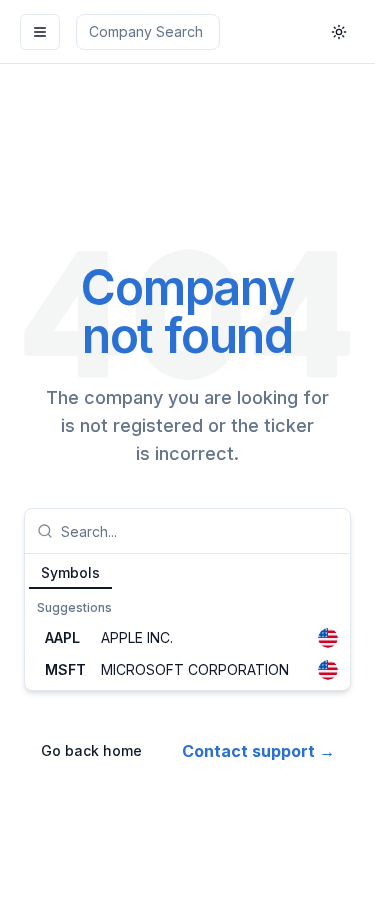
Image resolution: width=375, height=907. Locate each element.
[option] (187, 638)
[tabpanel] (187, 640)
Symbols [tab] (70, 572)
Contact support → (258, 751)
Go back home (91, 750)
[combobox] (199, 531)
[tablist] (187, 572)
